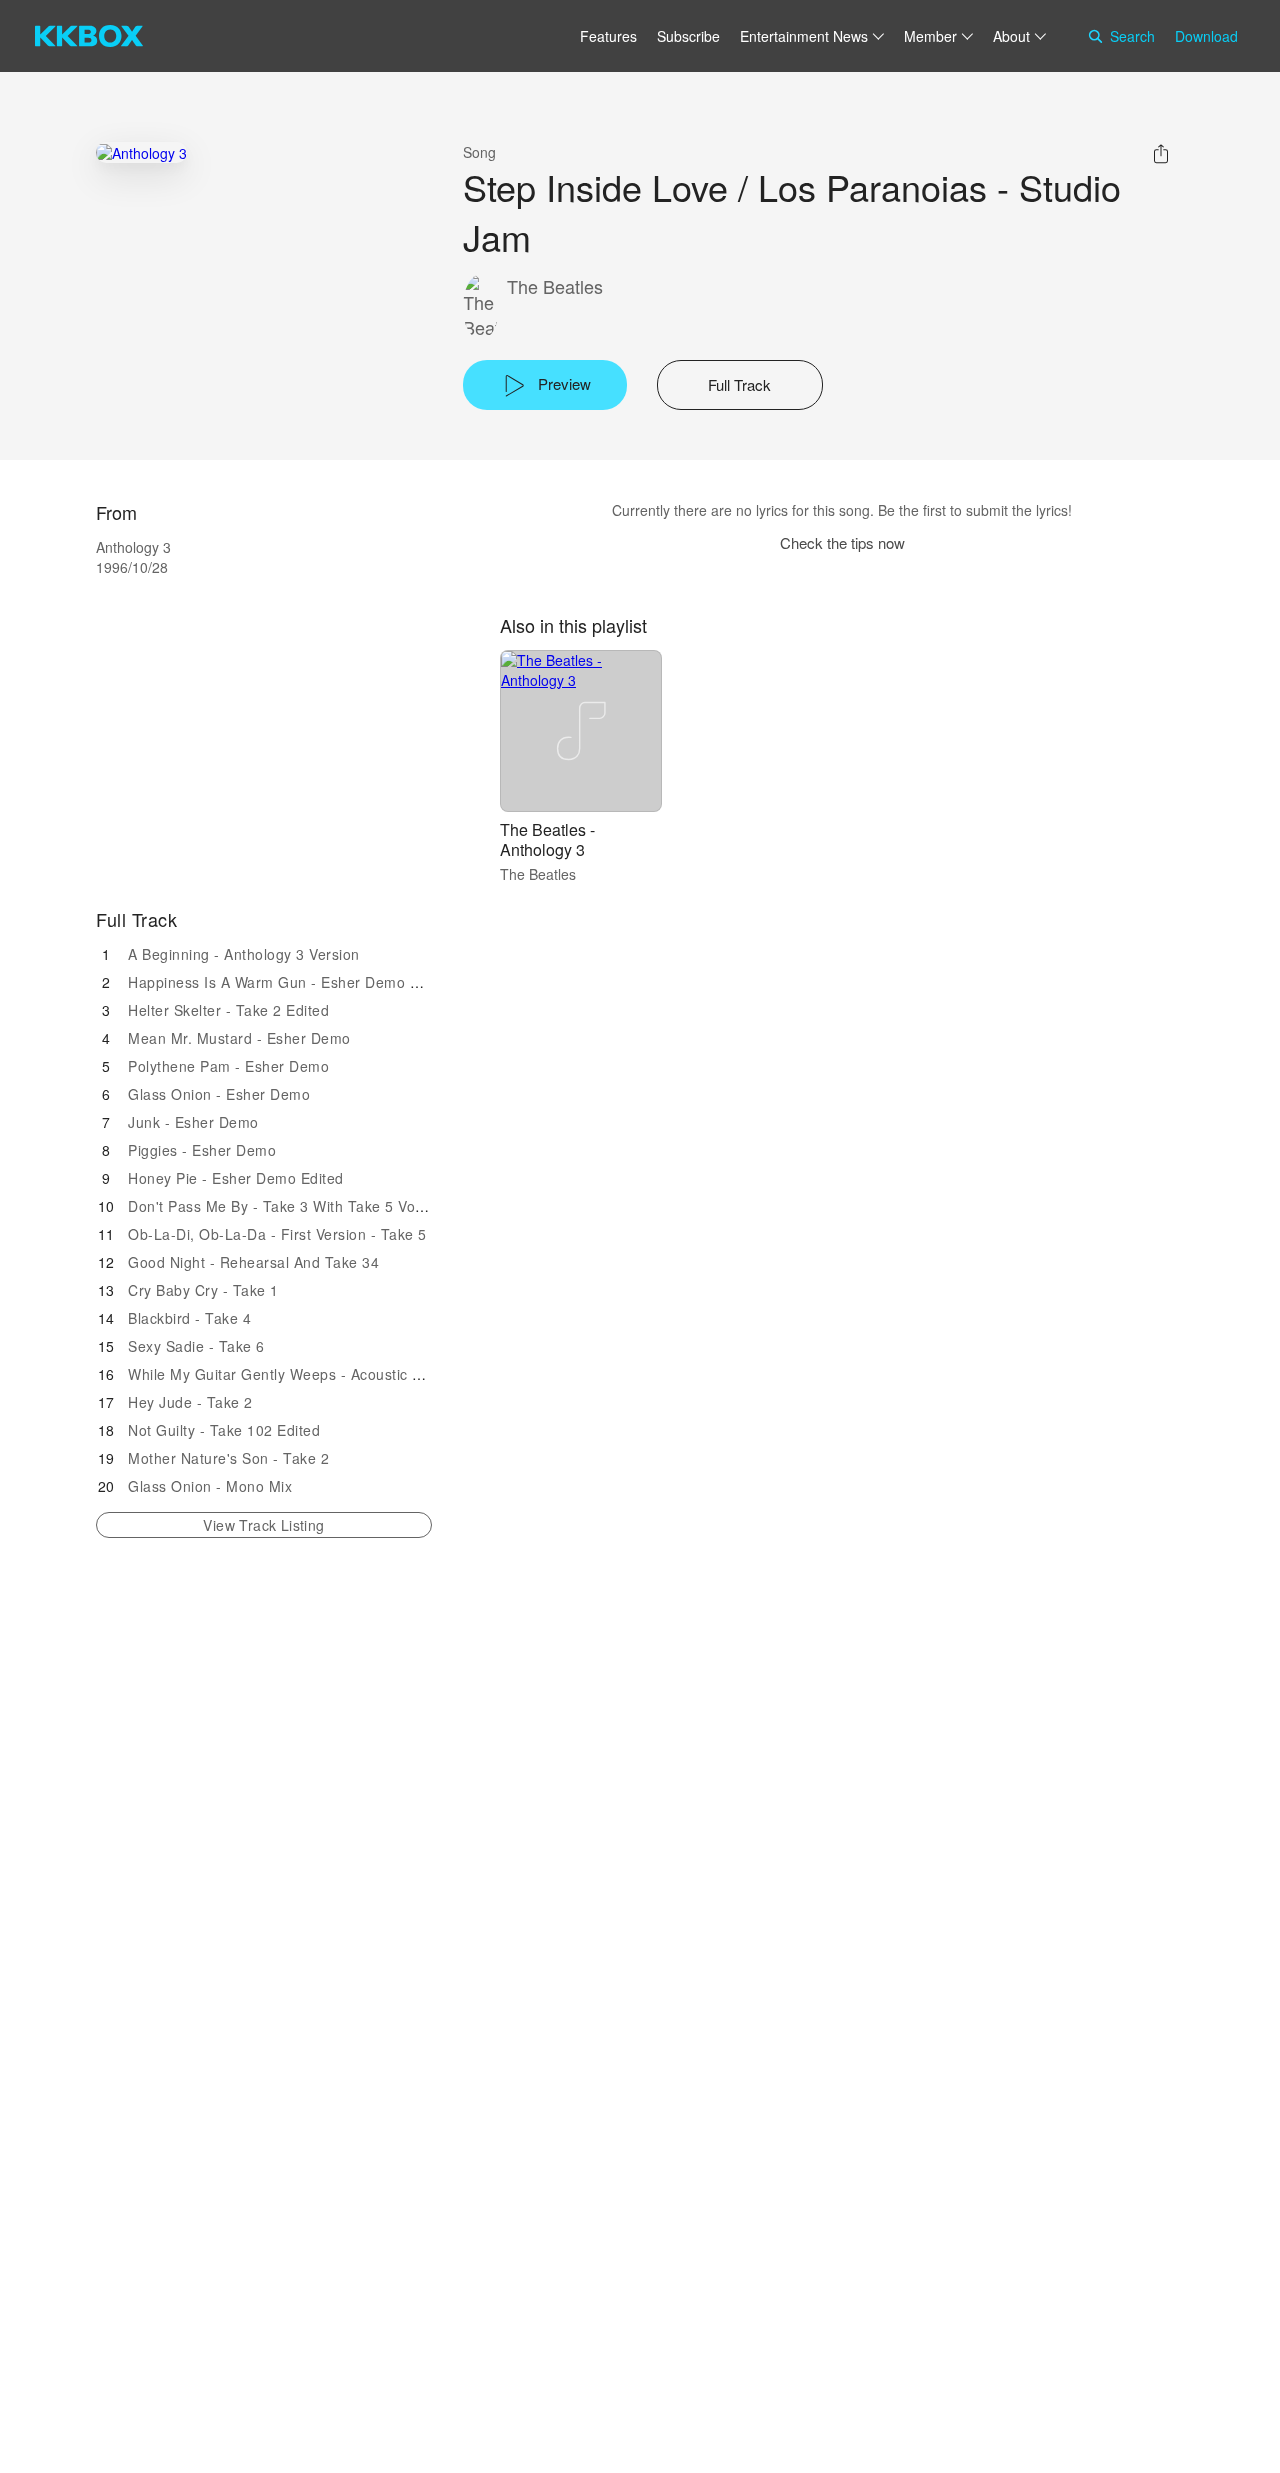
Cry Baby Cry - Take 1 (203, 1290)
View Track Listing (263, 1525)
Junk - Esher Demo (193, 1122)
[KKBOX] (89, 36)
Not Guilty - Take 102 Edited (224, 1430)
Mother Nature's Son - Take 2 (228, 1458)
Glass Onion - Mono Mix (210, 1486)
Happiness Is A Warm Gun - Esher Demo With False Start (323, 982)
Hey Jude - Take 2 (190, 1402)
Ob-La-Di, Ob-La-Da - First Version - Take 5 (277, 1234)
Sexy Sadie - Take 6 (196, 1346)
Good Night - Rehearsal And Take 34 (253, 1262)
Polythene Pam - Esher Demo (228, 1066)
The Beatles (555, 286)
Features (608, 36)
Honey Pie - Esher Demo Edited (236, 1178)
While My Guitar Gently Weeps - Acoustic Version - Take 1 (325, 1374)
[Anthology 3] (141, 152)
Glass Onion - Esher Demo (219, 1094)
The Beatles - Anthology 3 (547, 839)
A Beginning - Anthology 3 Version (244, 954)
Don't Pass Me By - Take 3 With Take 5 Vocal (281, 1206)
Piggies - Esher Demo (202, 1150)
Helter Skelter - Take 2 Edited (228, 1010)
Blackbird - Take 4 (189, 1318)
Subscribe (688, 36)
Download (1206, 36)
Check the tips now (842, 542)
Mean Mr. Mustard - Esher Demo (239, 1038)
